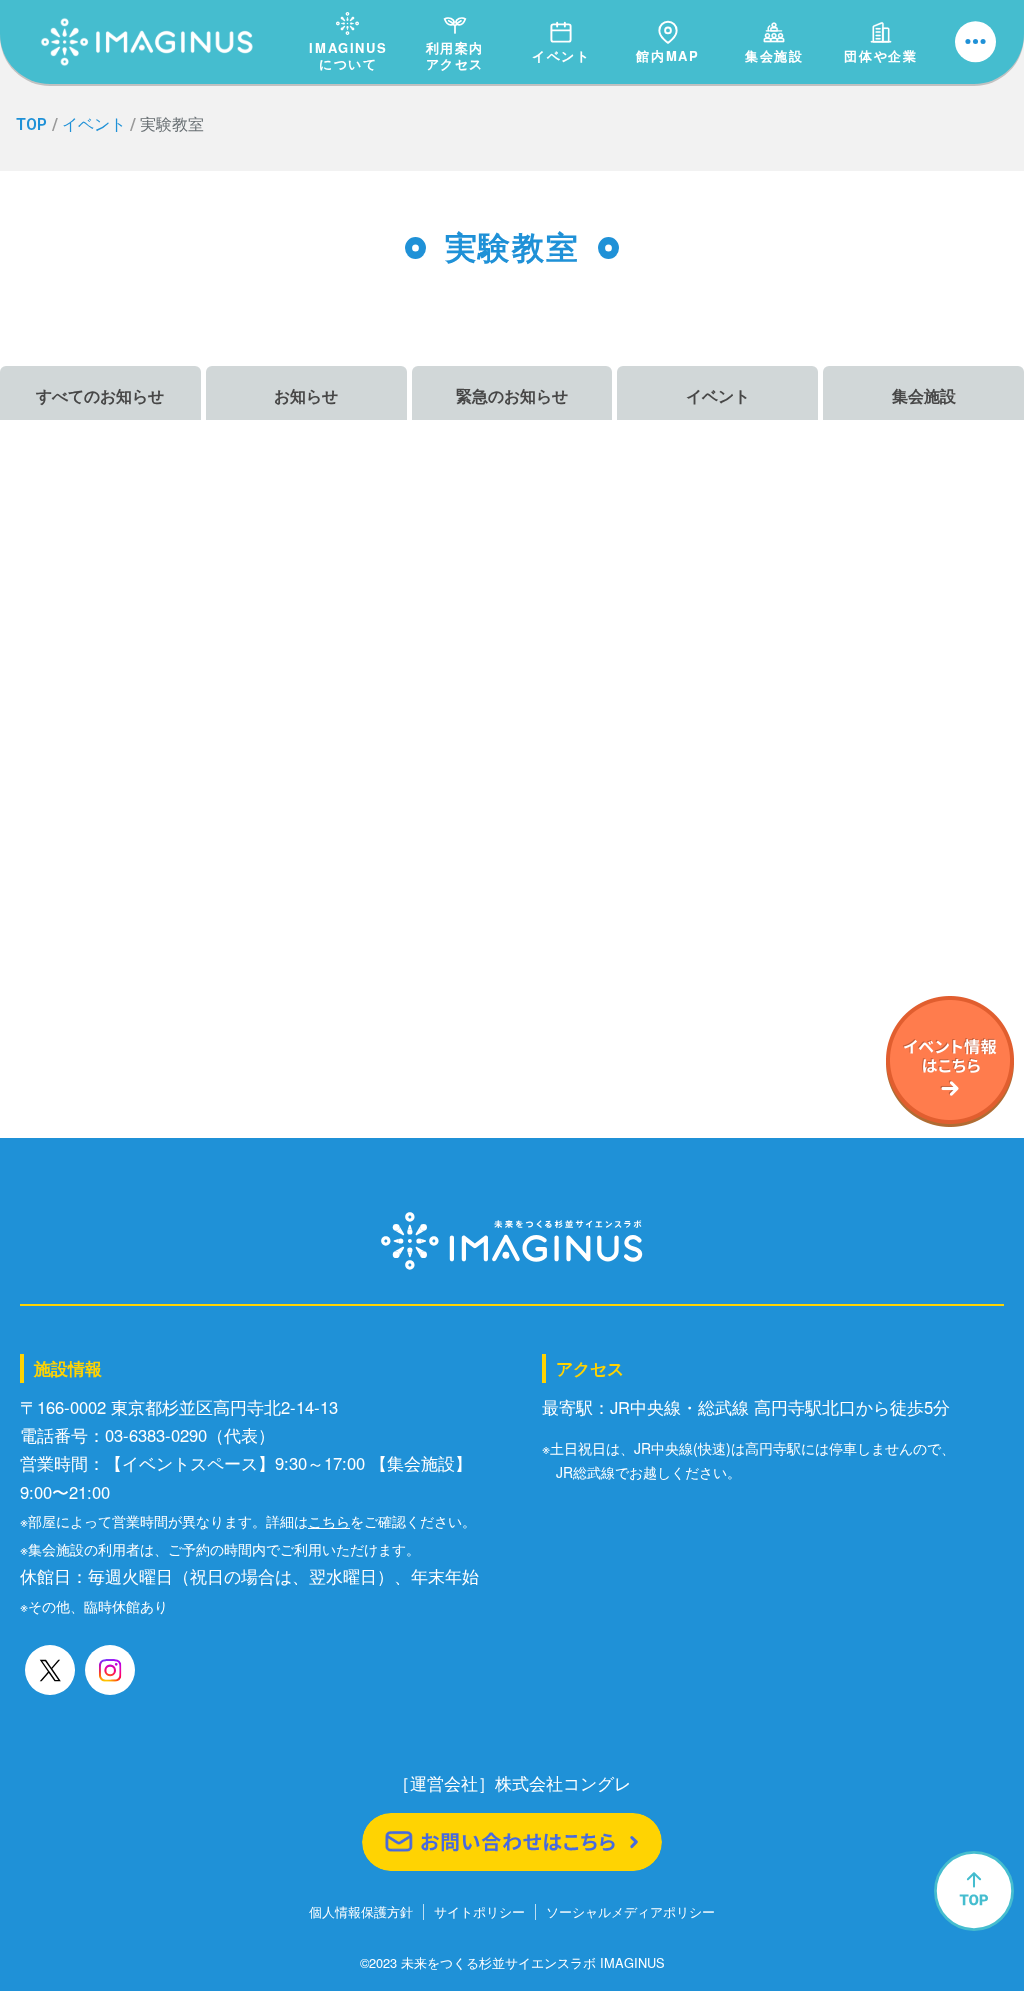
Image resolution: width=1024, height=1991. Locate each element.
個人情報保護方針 (361, 1912)
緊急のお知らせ (512, 395)
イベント (561, 55)
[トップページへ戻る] (147, 21)
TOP (31, 124)
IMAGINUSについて (348, 55)
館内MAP (667, 55)
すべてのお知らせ (100, 395)
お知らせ (306, 395)
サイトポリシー (479, 1912)
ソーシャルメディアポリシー (630, 1912)
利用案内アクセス (455, 55)
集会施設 (774, 55)
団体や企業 (880, 55)
